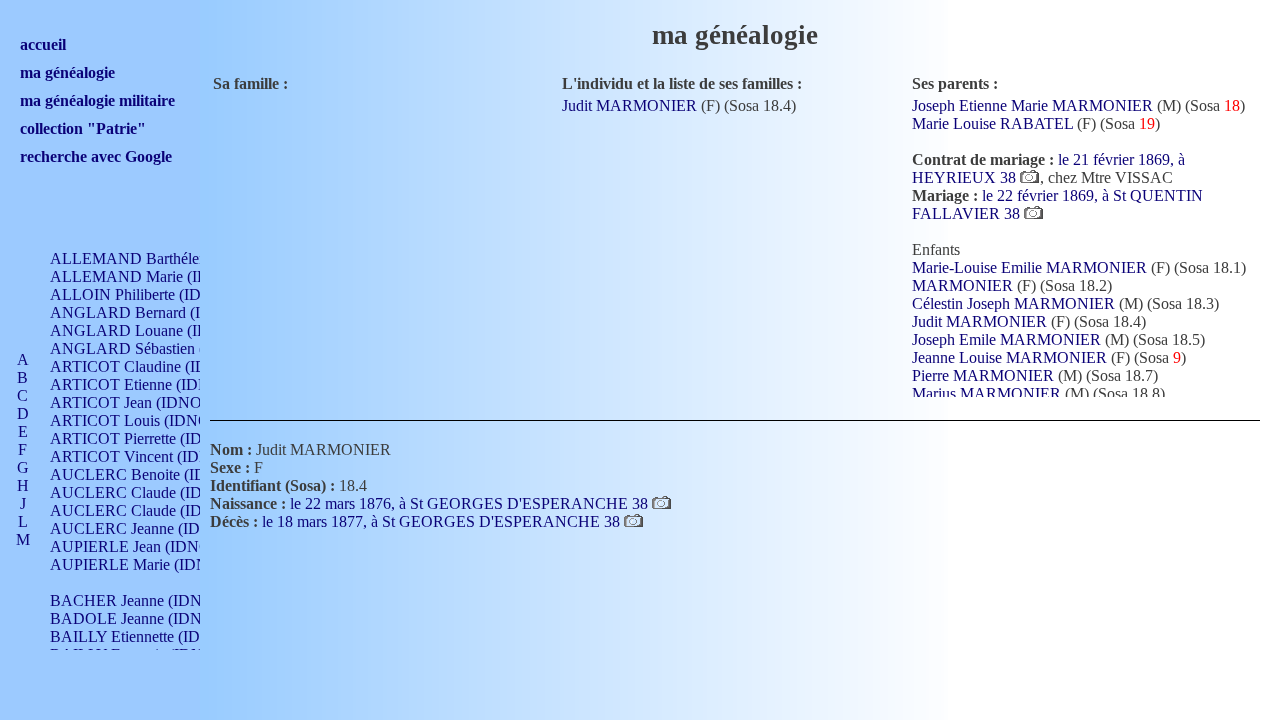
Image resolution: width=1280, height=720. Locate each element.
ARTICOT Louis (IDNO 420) (146, 420)
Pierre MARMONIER (983, 375)
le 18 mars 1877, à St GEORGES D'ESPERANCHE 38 (443, 521)
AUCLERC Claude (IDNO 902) (154, 492)
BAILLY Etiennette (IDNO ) (141, 636)
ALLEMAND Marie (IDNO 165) (158, 276)
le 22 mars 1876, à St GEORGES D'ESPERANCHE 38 (471, 503)
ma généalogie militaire (97, 100)
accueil (43, 44)
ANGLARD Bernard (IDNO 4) (151, 312)
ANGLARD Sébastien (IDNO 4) (156, 348)
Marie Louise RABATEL (992, 123)
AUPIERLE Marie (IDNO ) (139, 564)
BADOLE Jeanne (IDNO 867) (148, 618)
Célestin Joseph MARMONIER (1013, 303)
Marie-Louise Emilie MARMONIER (1029, 267)
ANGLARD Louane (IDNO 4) (150, 330)
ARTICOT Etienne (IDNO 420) (152, 384)
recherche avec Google (96, 156)
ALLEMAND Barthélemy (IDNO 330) (176, 258)
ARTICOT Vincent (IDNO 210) (153, 456)
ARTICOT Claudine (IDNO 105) (157, 366)
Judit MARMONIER (629, 105)
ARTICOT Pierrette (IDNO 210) (154, 438)
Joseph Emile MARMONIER (1006, 339)
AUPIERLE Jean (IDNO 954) (147, 546)
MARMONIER (962, 285)
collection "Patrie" (83, 128)
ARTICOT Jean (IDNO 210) (142, 402)
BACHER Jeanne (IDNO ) (136, 600)
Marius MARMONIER (986, 393)
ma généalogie (67, 72)
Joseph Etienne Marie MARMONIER (1032, 105)
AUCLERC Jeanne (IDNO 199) (153, 528)
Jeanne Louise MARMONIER (1009, 357)
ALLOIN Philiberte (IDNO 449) (154, 294)
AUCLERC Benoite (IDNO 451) (156, 474)
